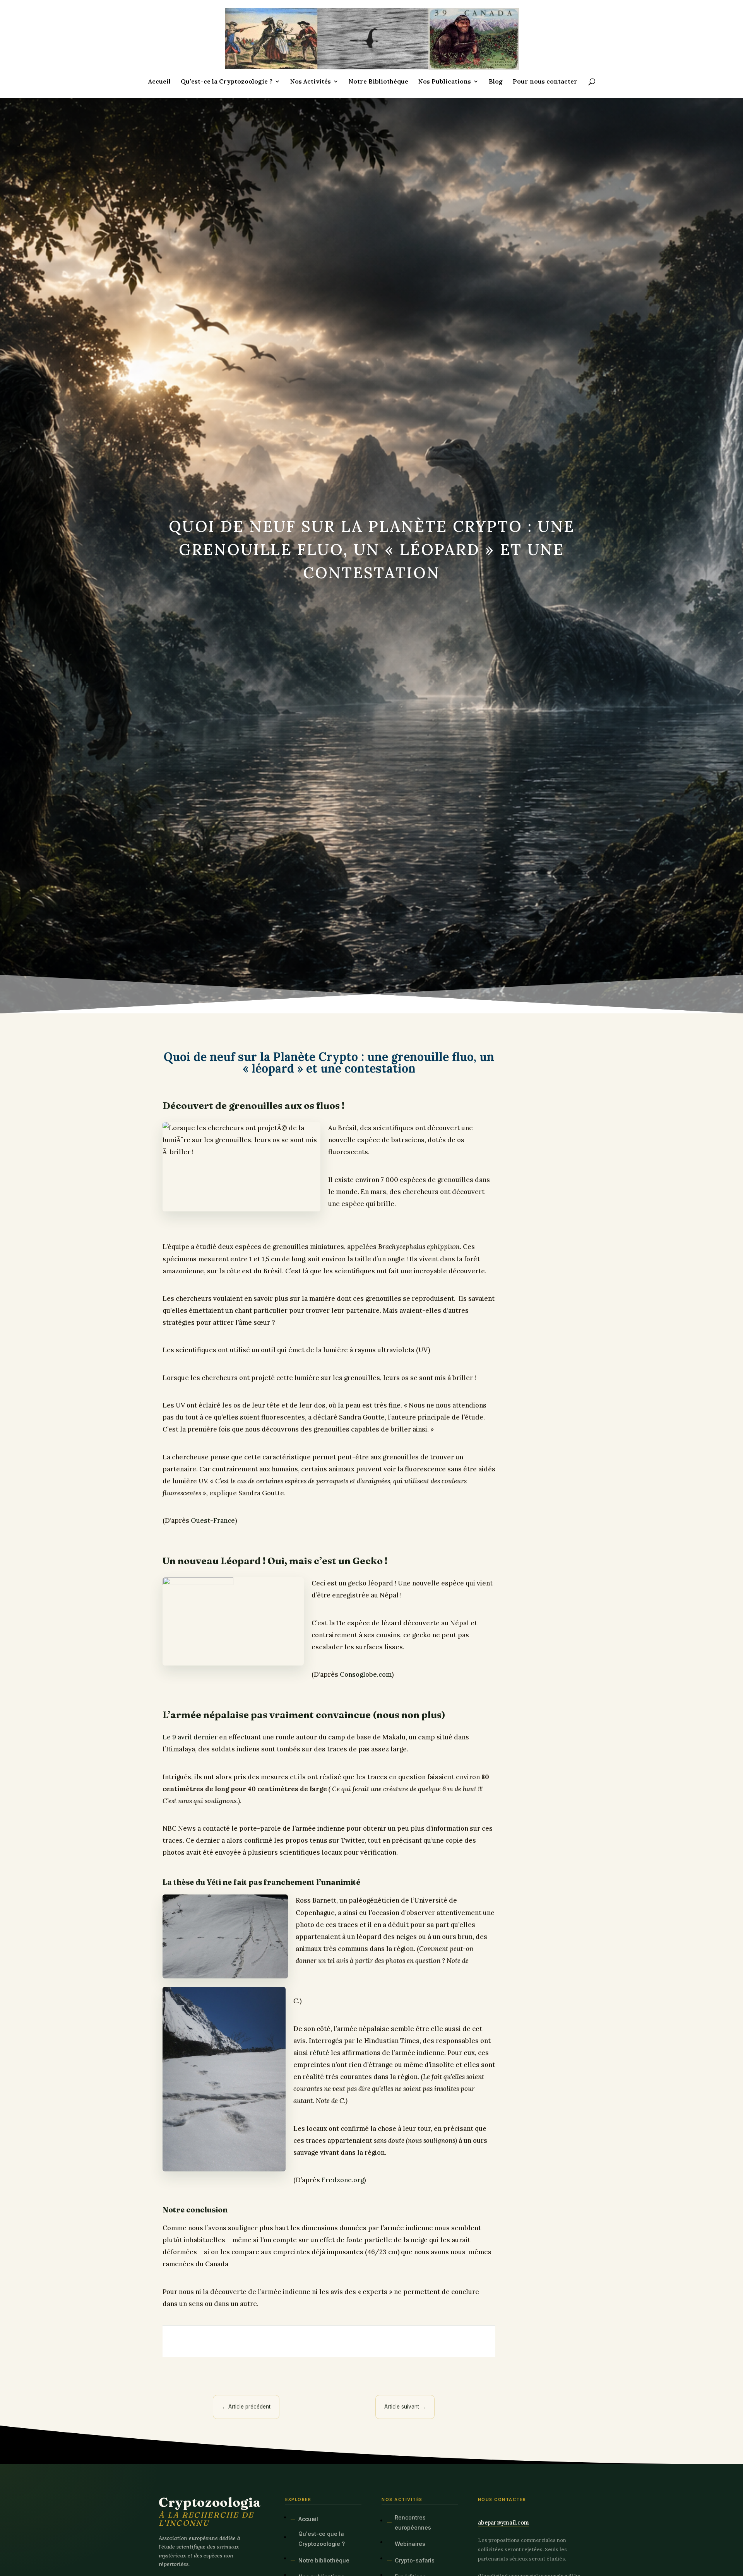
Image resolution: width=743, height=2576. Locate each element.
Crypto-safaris (415, 2560)
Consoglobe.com (365, 1674)
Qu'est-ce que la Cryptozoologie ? (322, 2539)
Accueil (159, 82)
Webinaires (410, 2544)
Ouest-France (213, 1520)
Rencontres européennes (413, 2522)
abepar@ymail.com (503, 2522)
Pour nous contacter (545, 82)
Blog (496, 82)
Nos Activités (311, 82)
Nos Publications (445, 82)
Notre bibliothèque (324, 2560)
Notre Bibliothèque (378, 82)
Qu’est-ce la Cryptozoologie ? (227, 82)
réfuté (319, 2053)
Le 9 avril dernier (190, 1737)
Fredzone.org (343, 2180)
